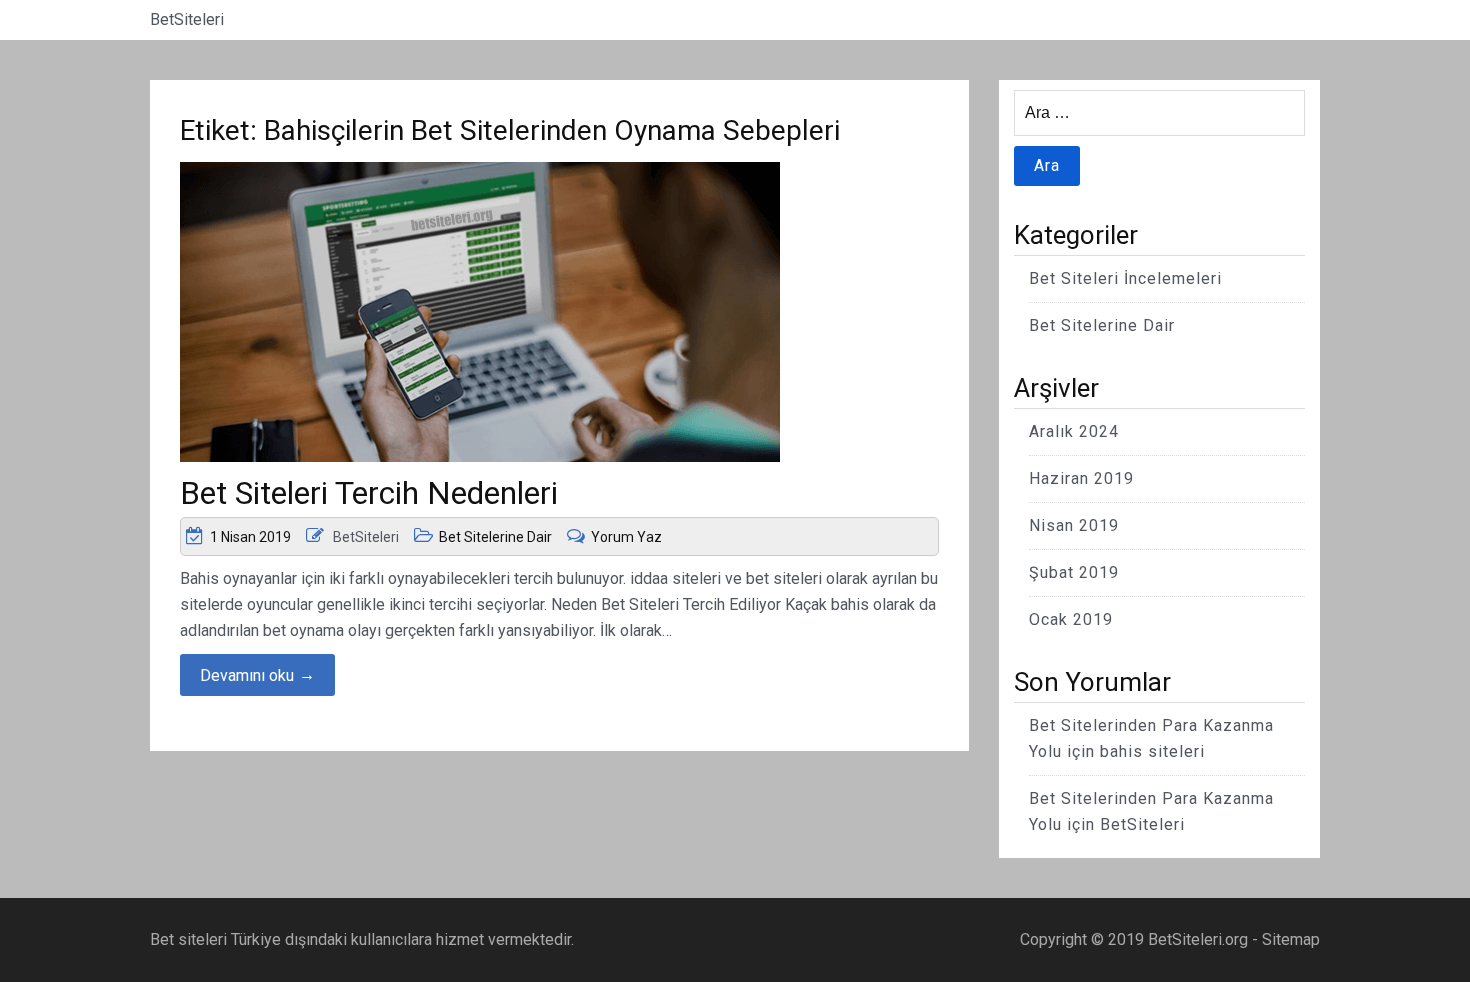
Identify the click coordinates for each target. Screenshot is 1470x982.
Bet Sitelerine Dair (495, 537)
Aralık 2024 (1074, 431)
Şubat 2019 (1074, 572)
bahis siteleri (1152, 751)
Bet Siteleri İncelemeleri (1125, 278)
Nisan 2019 (1074, 525)
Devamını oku (257, 675)
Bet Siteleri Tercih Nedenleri (369, 493)
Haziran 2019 (1081, 478)
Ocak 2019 (1071, 619)
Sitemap (1291, 939)
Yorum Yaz (626, 537)
